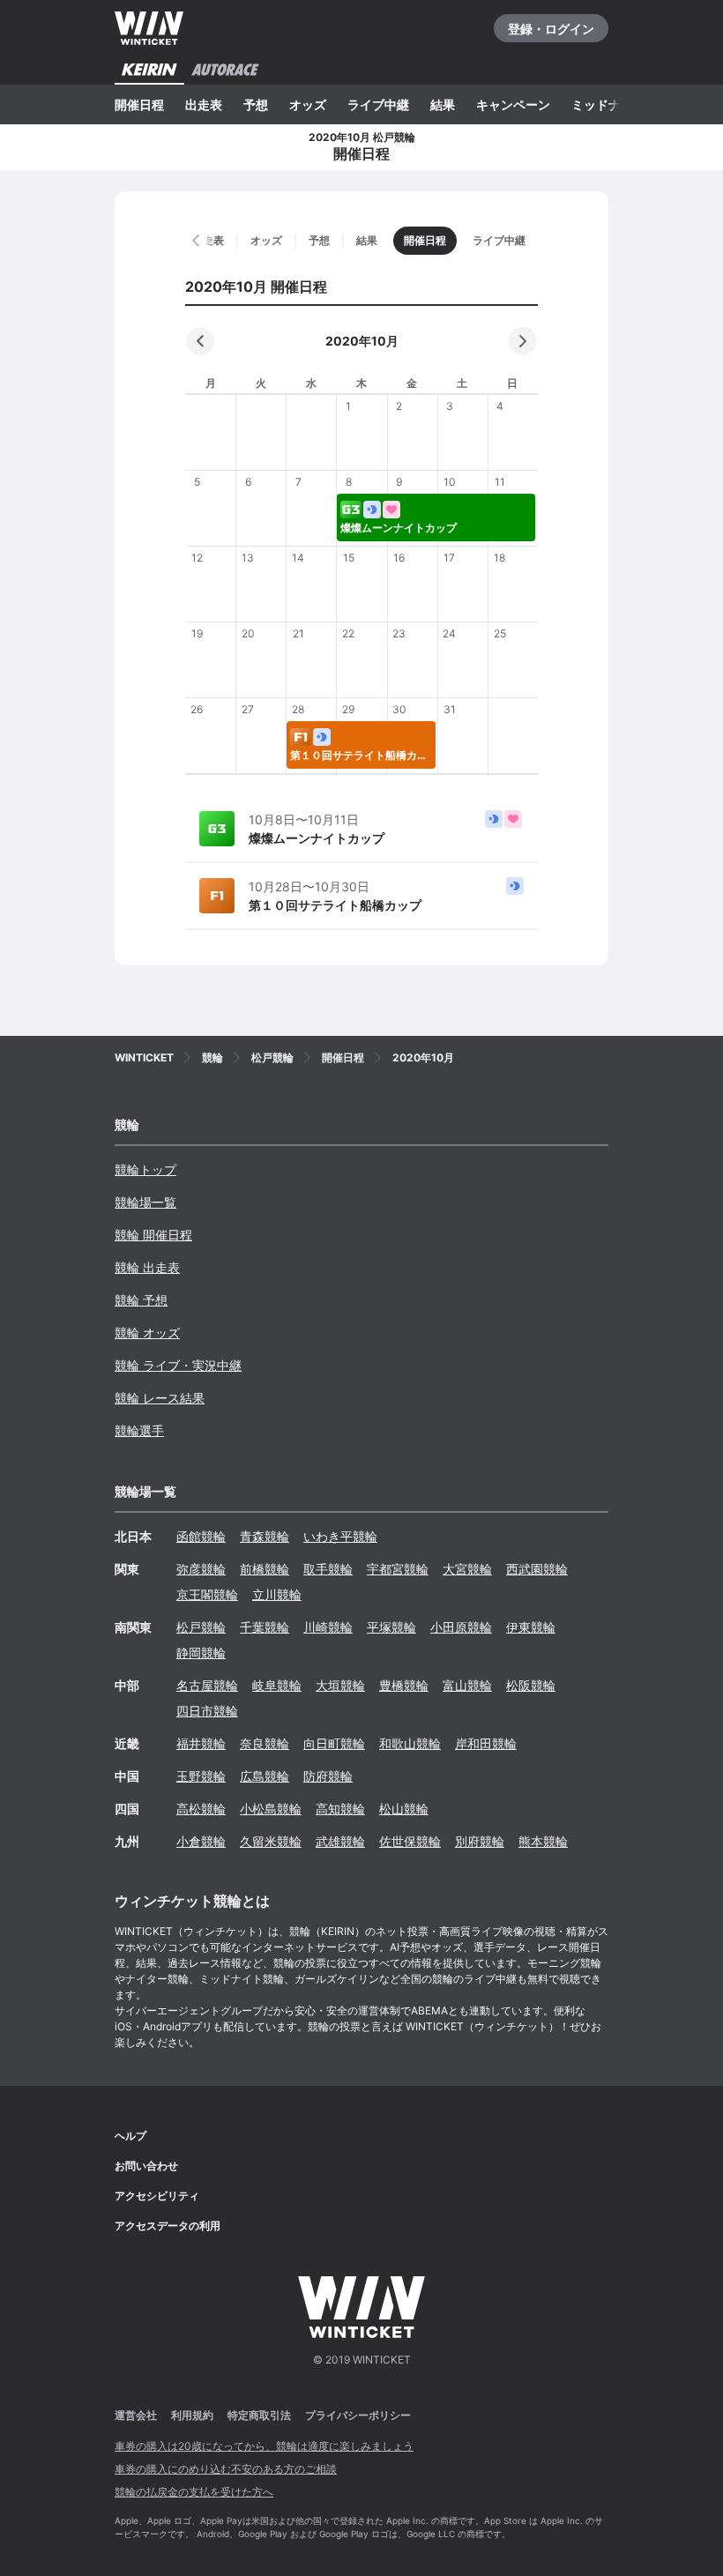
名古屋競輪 (207, 1685)
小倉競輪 (201, 1841)
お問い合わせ (146, 2166)
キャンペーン (513, 104)
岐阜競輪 (277, 1685)
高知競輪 (340, 1809)
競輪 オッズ (147, 1333)
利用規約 (192, 2415)
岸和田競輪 (486, 1743)
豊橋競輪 (404, 1685)
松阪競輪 (531, 1685)
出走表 (204, 104)
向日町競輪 (334, 1743)
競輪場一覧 (145, 1202)
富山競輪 (467, 1685)
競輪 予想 (141, 1300)
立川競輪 (277, 1594)
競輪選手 (139, 1430)
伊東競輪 (531, 1627)
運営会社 (136, 2415)
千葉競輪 (265, 1627)
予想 (256, 104)
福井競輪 (201, 1743)
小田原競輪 (461, 1627)
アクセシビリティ (157, 2196)
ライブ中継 (378, 104)
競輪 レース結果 (160, 1398)
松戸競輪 (201, 1627)
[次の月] (523, 341)
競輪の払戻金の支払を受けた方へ (194, 2492)
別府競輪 (480, 1841)
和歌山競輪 (410, 1743)
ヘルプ (130, 2136)
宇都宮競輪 (398, 1569)
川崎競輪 (328, 1627)
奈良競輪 (265, 1743)
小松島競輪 (271, 1809)
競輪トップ (145, 1169)
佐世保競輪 (410, 1841)
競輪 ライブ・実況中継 (178, 1365)
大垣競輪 (340, 1685)
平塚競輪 (391, 1627)
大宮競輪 (467, 1569)
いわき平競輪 (340, 1536)
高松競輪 (201, 1809)
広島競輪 (265, 1776)
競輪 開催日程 (153, 1235)
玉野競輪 (201, 1776)
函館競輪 (201, 1536)
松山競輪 (404, 1809)
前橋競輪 (265, 1569)
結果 (443, 104)
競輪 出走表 (147, 1267)
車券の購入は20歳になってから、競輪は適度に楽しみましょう (264, 2446)
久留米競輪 (271, 1841)
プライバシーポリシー (358, 2415)
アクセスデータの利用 (168, 2226)
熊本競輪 (543, 1841)
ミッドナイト (608, 104)
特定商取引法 (259, 2415)
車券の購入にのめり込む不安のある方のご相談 (226, 2469)
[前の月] (200, 341)
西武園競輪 (537, 1569)
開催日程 (139, 104)
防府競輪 (328, 1776)
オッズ (308, 104)
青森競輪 (265, 1536)
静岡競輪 (201, 1653)
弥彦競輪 (201, 1569)
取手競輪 (328, 1569)
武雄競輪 (340, 1841)
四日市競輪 (207, 1711)
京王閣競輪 (207, 1594)
